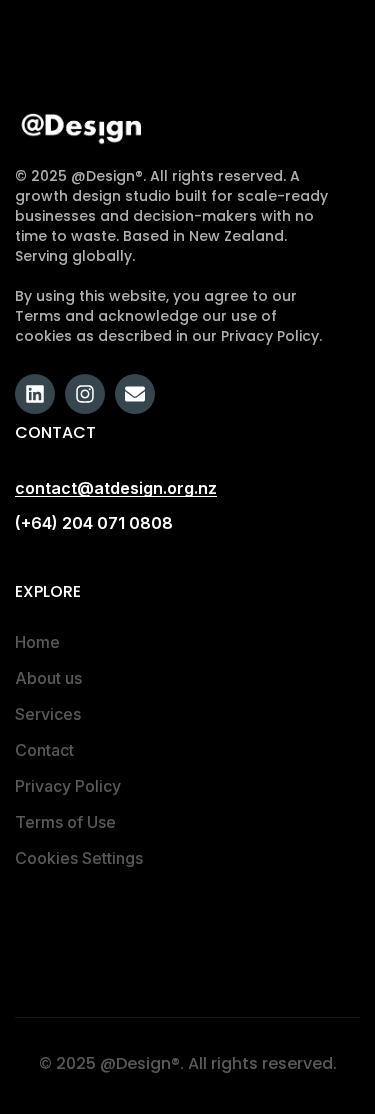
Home (37, 642)
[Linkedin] (35, 394)
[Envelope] (135, 394)
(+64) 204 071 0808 (94, 523)
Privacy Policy (68, 786)
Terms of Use (65, 822)
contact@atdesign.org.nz (116, 488)
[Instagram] (85, 394)
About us (48, 678)
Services (48, 714)
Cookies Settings (79, 858)
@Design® (140, 1063)
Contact (44, 750)
